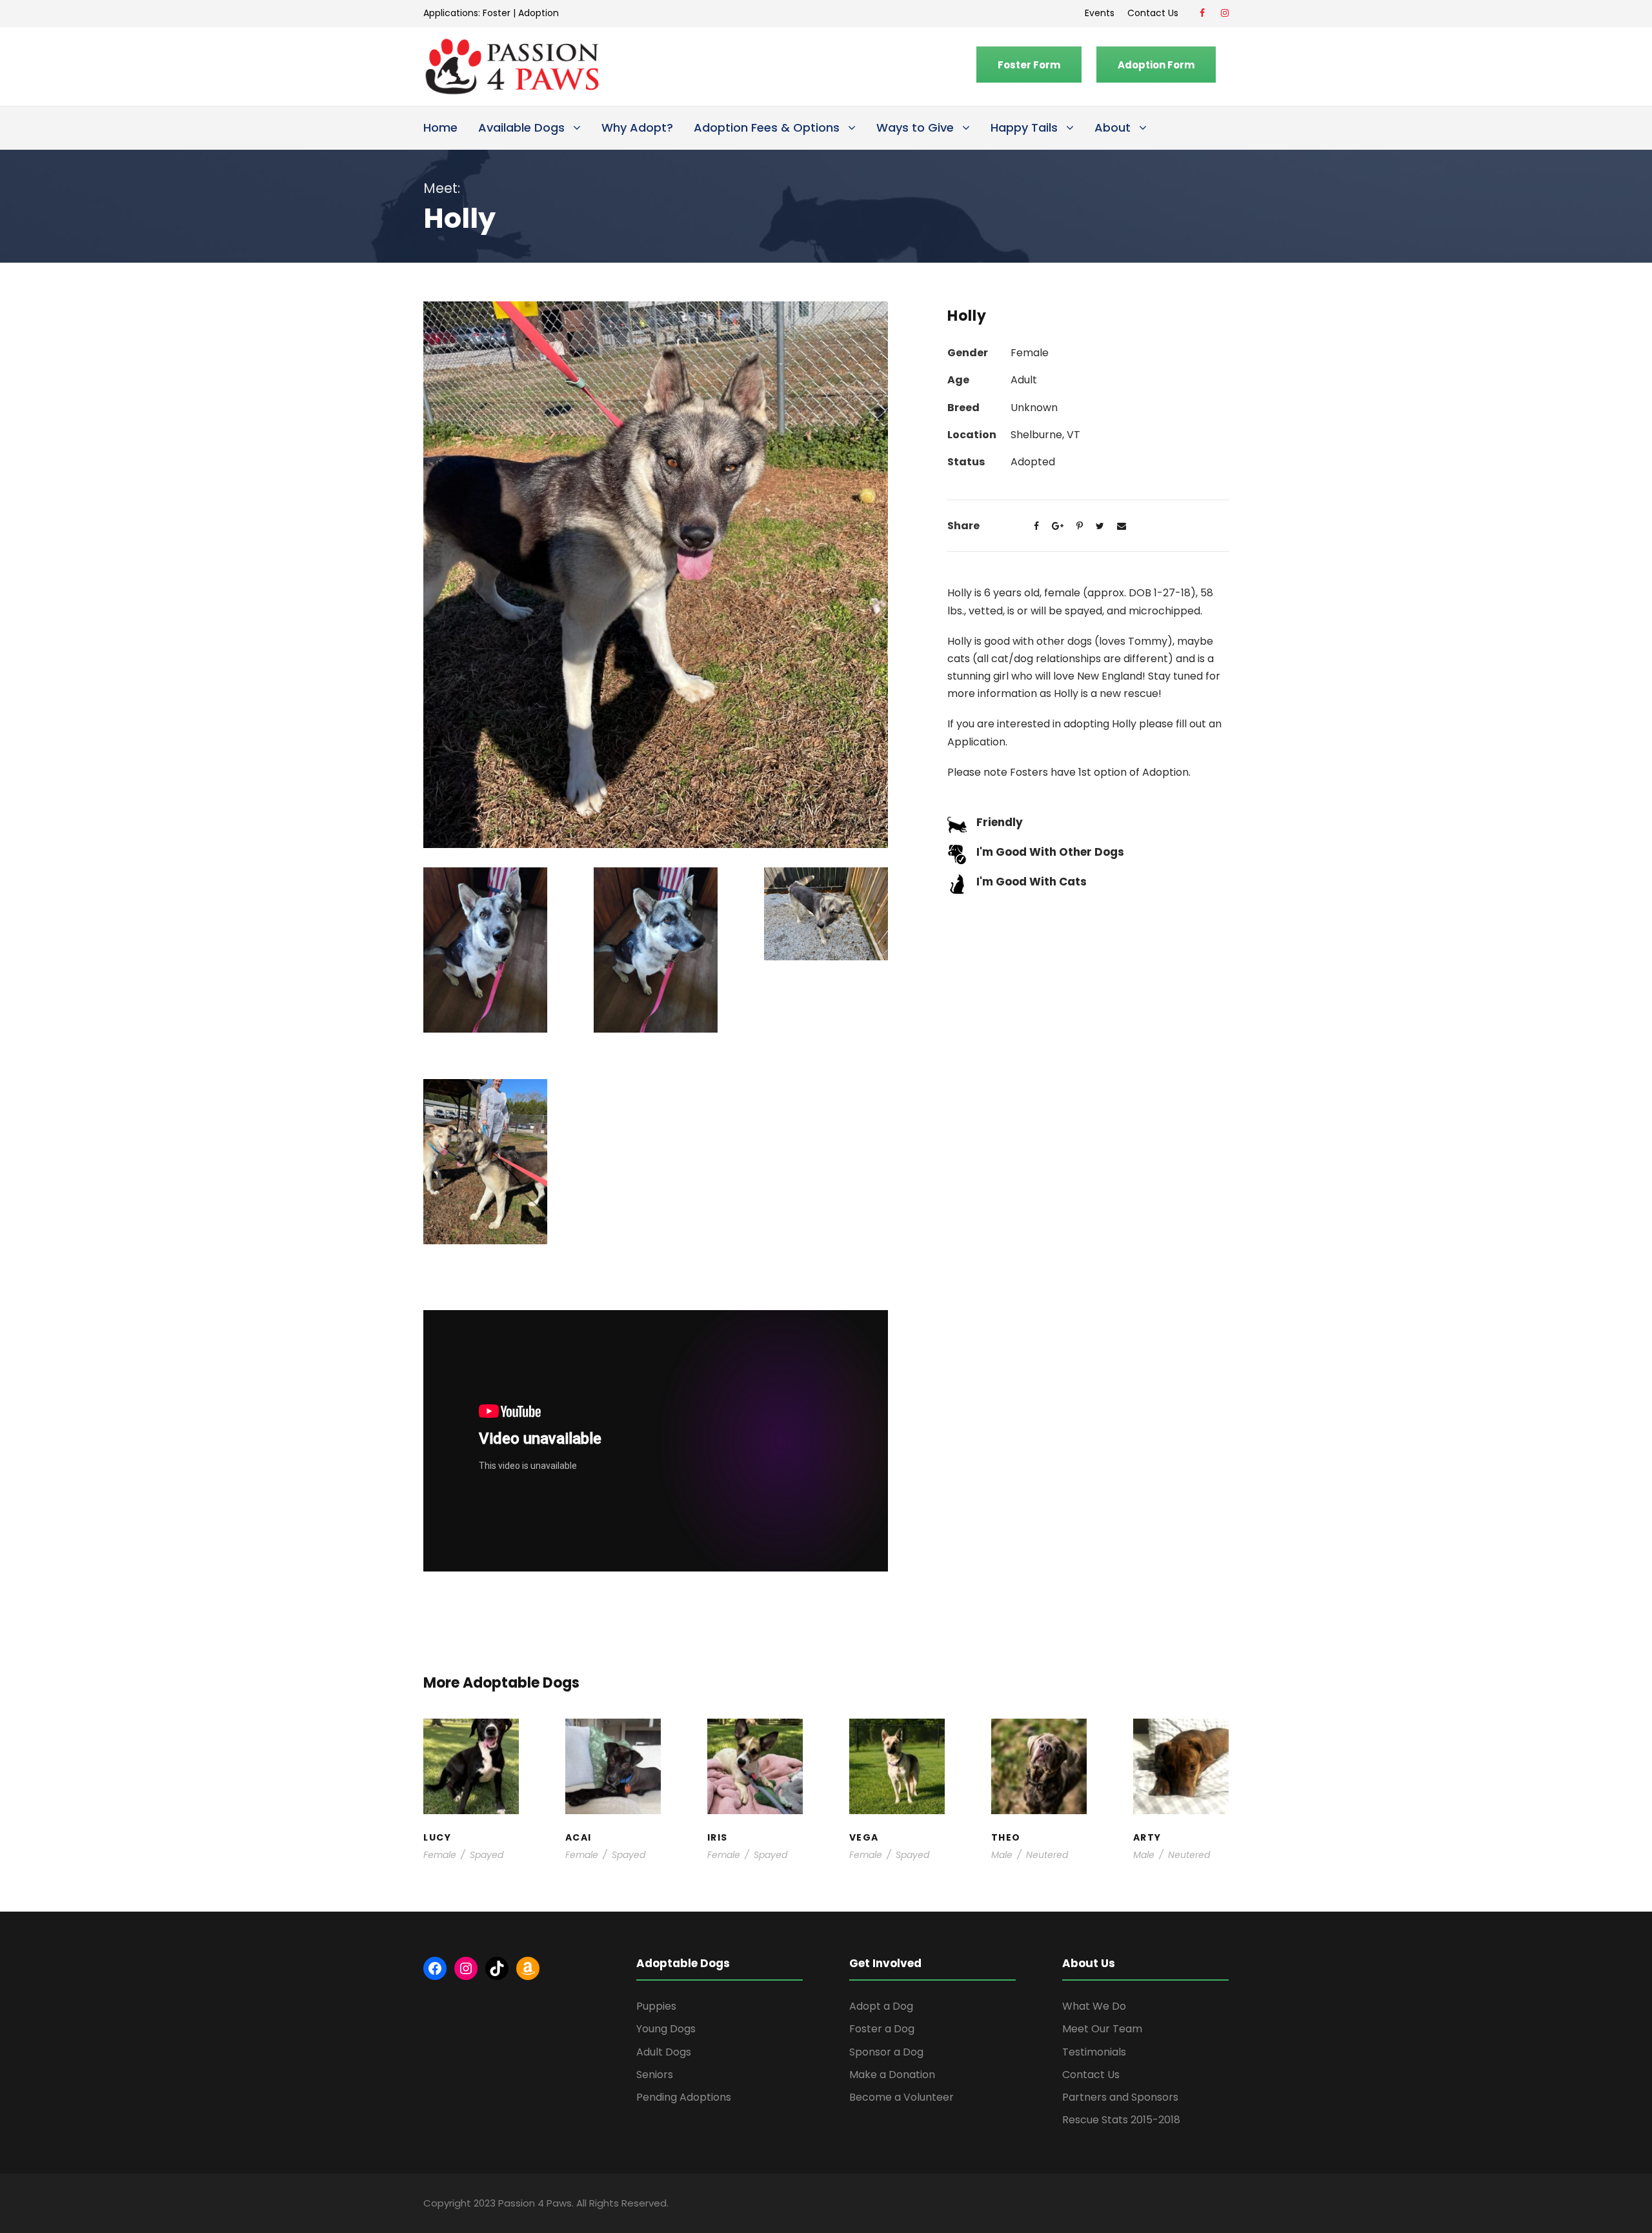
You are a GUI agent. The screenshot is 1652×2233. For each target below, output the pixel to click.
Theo (1039, 1745)
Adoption (539, 13)
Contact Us (1155, 13)
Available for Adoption (897, 1796)
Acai (613, 1745)
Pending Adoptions (684, 2097)
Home (440, 127)
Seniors (655, 2075)
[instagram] (1225, 13)
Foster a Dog (882, 2029)
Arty (1181, 1751)
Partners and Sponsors (1120, 2097)
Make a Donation (892, 2075)
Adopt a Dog (881, 2006)
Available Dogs (521, 127)
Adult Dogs (664, 2052)
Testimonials (1094, 2052)
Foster (497, 13)
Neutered (1047, 1855)
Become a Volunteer (902, 2097)
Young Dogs (1185, 1809)
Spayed (487, 1855)
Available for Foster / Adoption (471, 1776)
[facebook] (1202, 13)
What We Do (1094, 2006)
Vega (897, 1758)
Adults (891, 1771)
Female (440, 1855)
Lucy (471, 1745)
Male (1002, 1855)
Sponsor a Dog (886, 2052)
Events (1100, 13)
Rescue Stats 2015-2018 (1121, 2120)
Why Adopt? (637, 127)
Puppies (656, 2006)
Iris (755, 1745)
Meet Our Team (1102, 2029)
